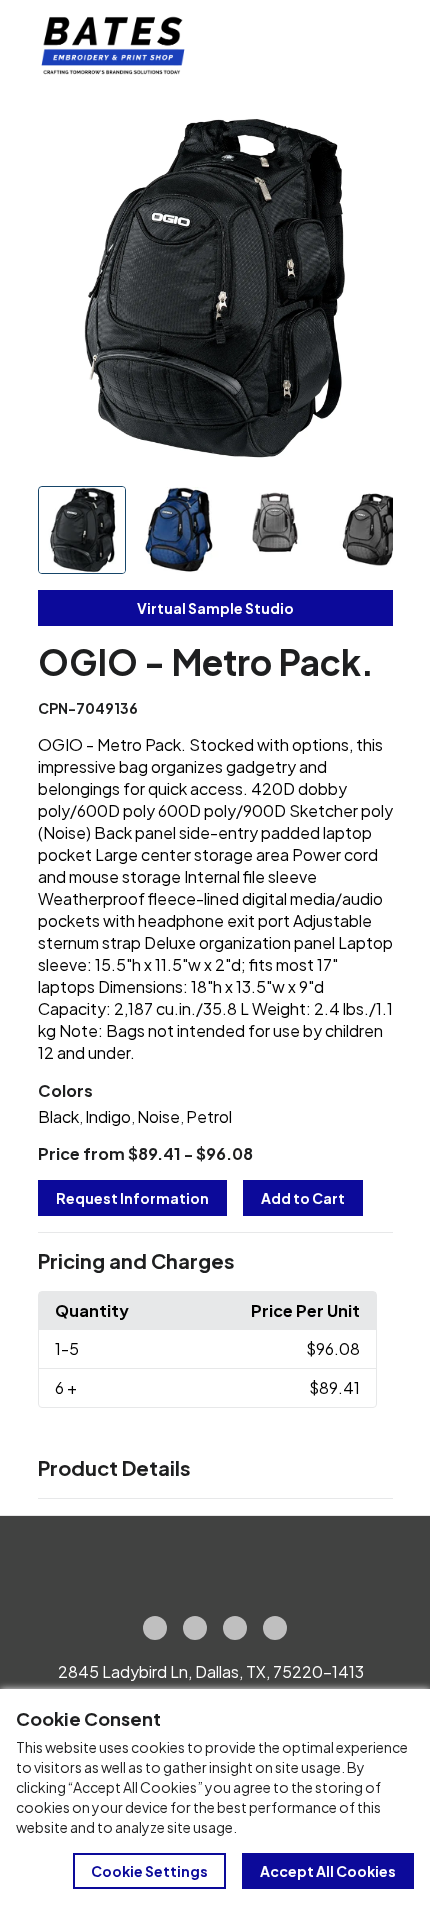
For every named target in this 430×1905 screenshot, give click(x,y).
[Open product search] (328, 46)
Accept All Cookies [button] (328, 1871)
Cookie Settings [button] (149, 1871)
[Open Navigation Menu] (370, 46)
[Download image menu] (367, 141)
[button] (215, 1262)
